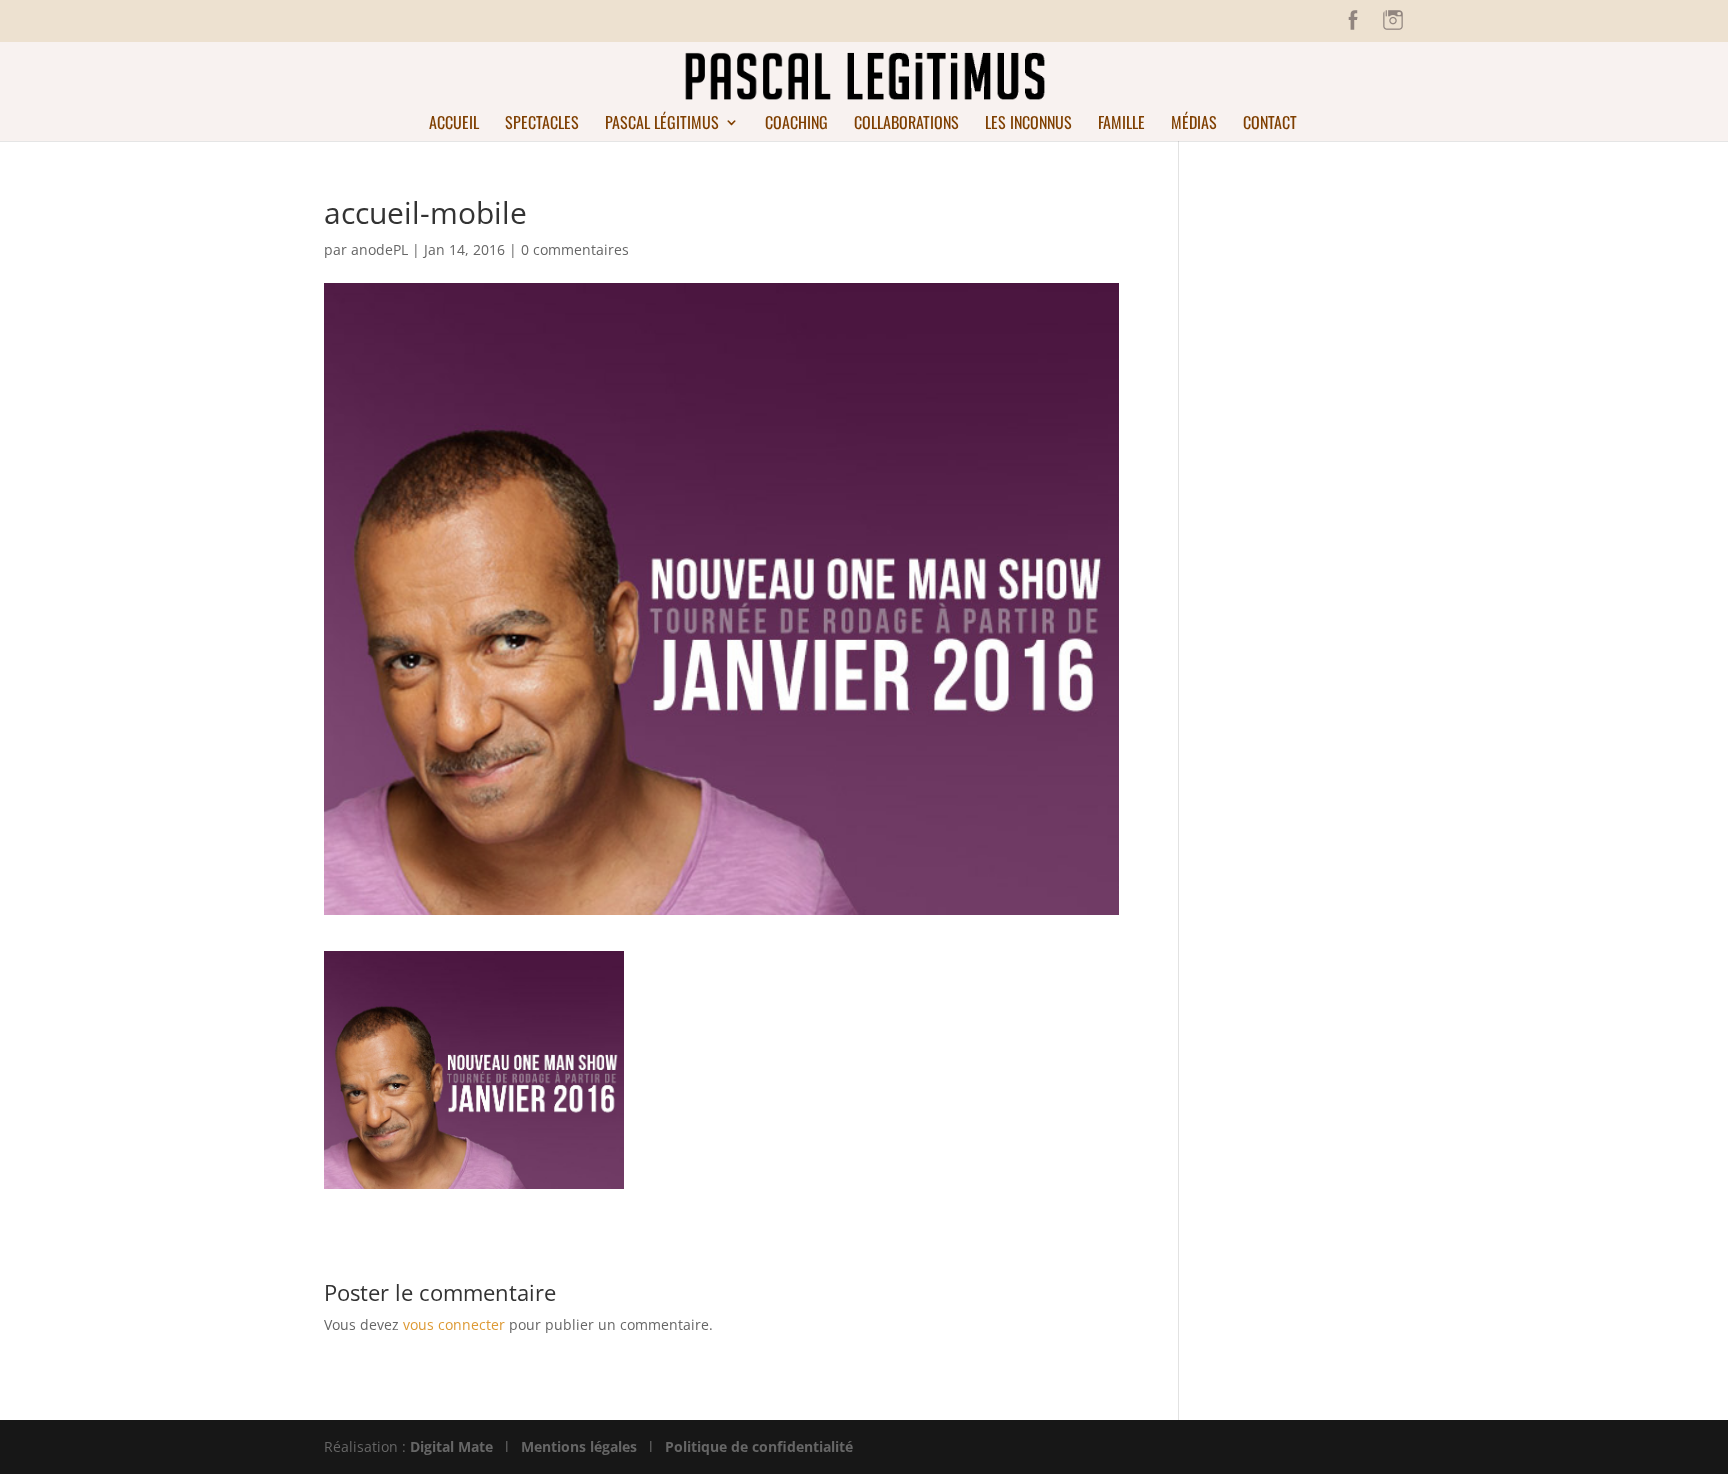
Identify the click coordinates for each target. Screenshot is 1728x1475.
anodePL (379, 249)
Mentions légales (579, 1446)
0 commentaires (575, 249)
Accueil (454, 124)
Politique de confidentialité (759, 1446)
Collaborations (906, 124)
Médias (1194, 124)
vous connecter (454, 1324)
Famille (1121, 124)
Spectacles (542, 124)
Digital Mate (451, 1446)
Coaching (796, 124)
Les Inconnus (1028, 124)
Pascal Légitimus (662, 124)
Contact (1270, 124)
